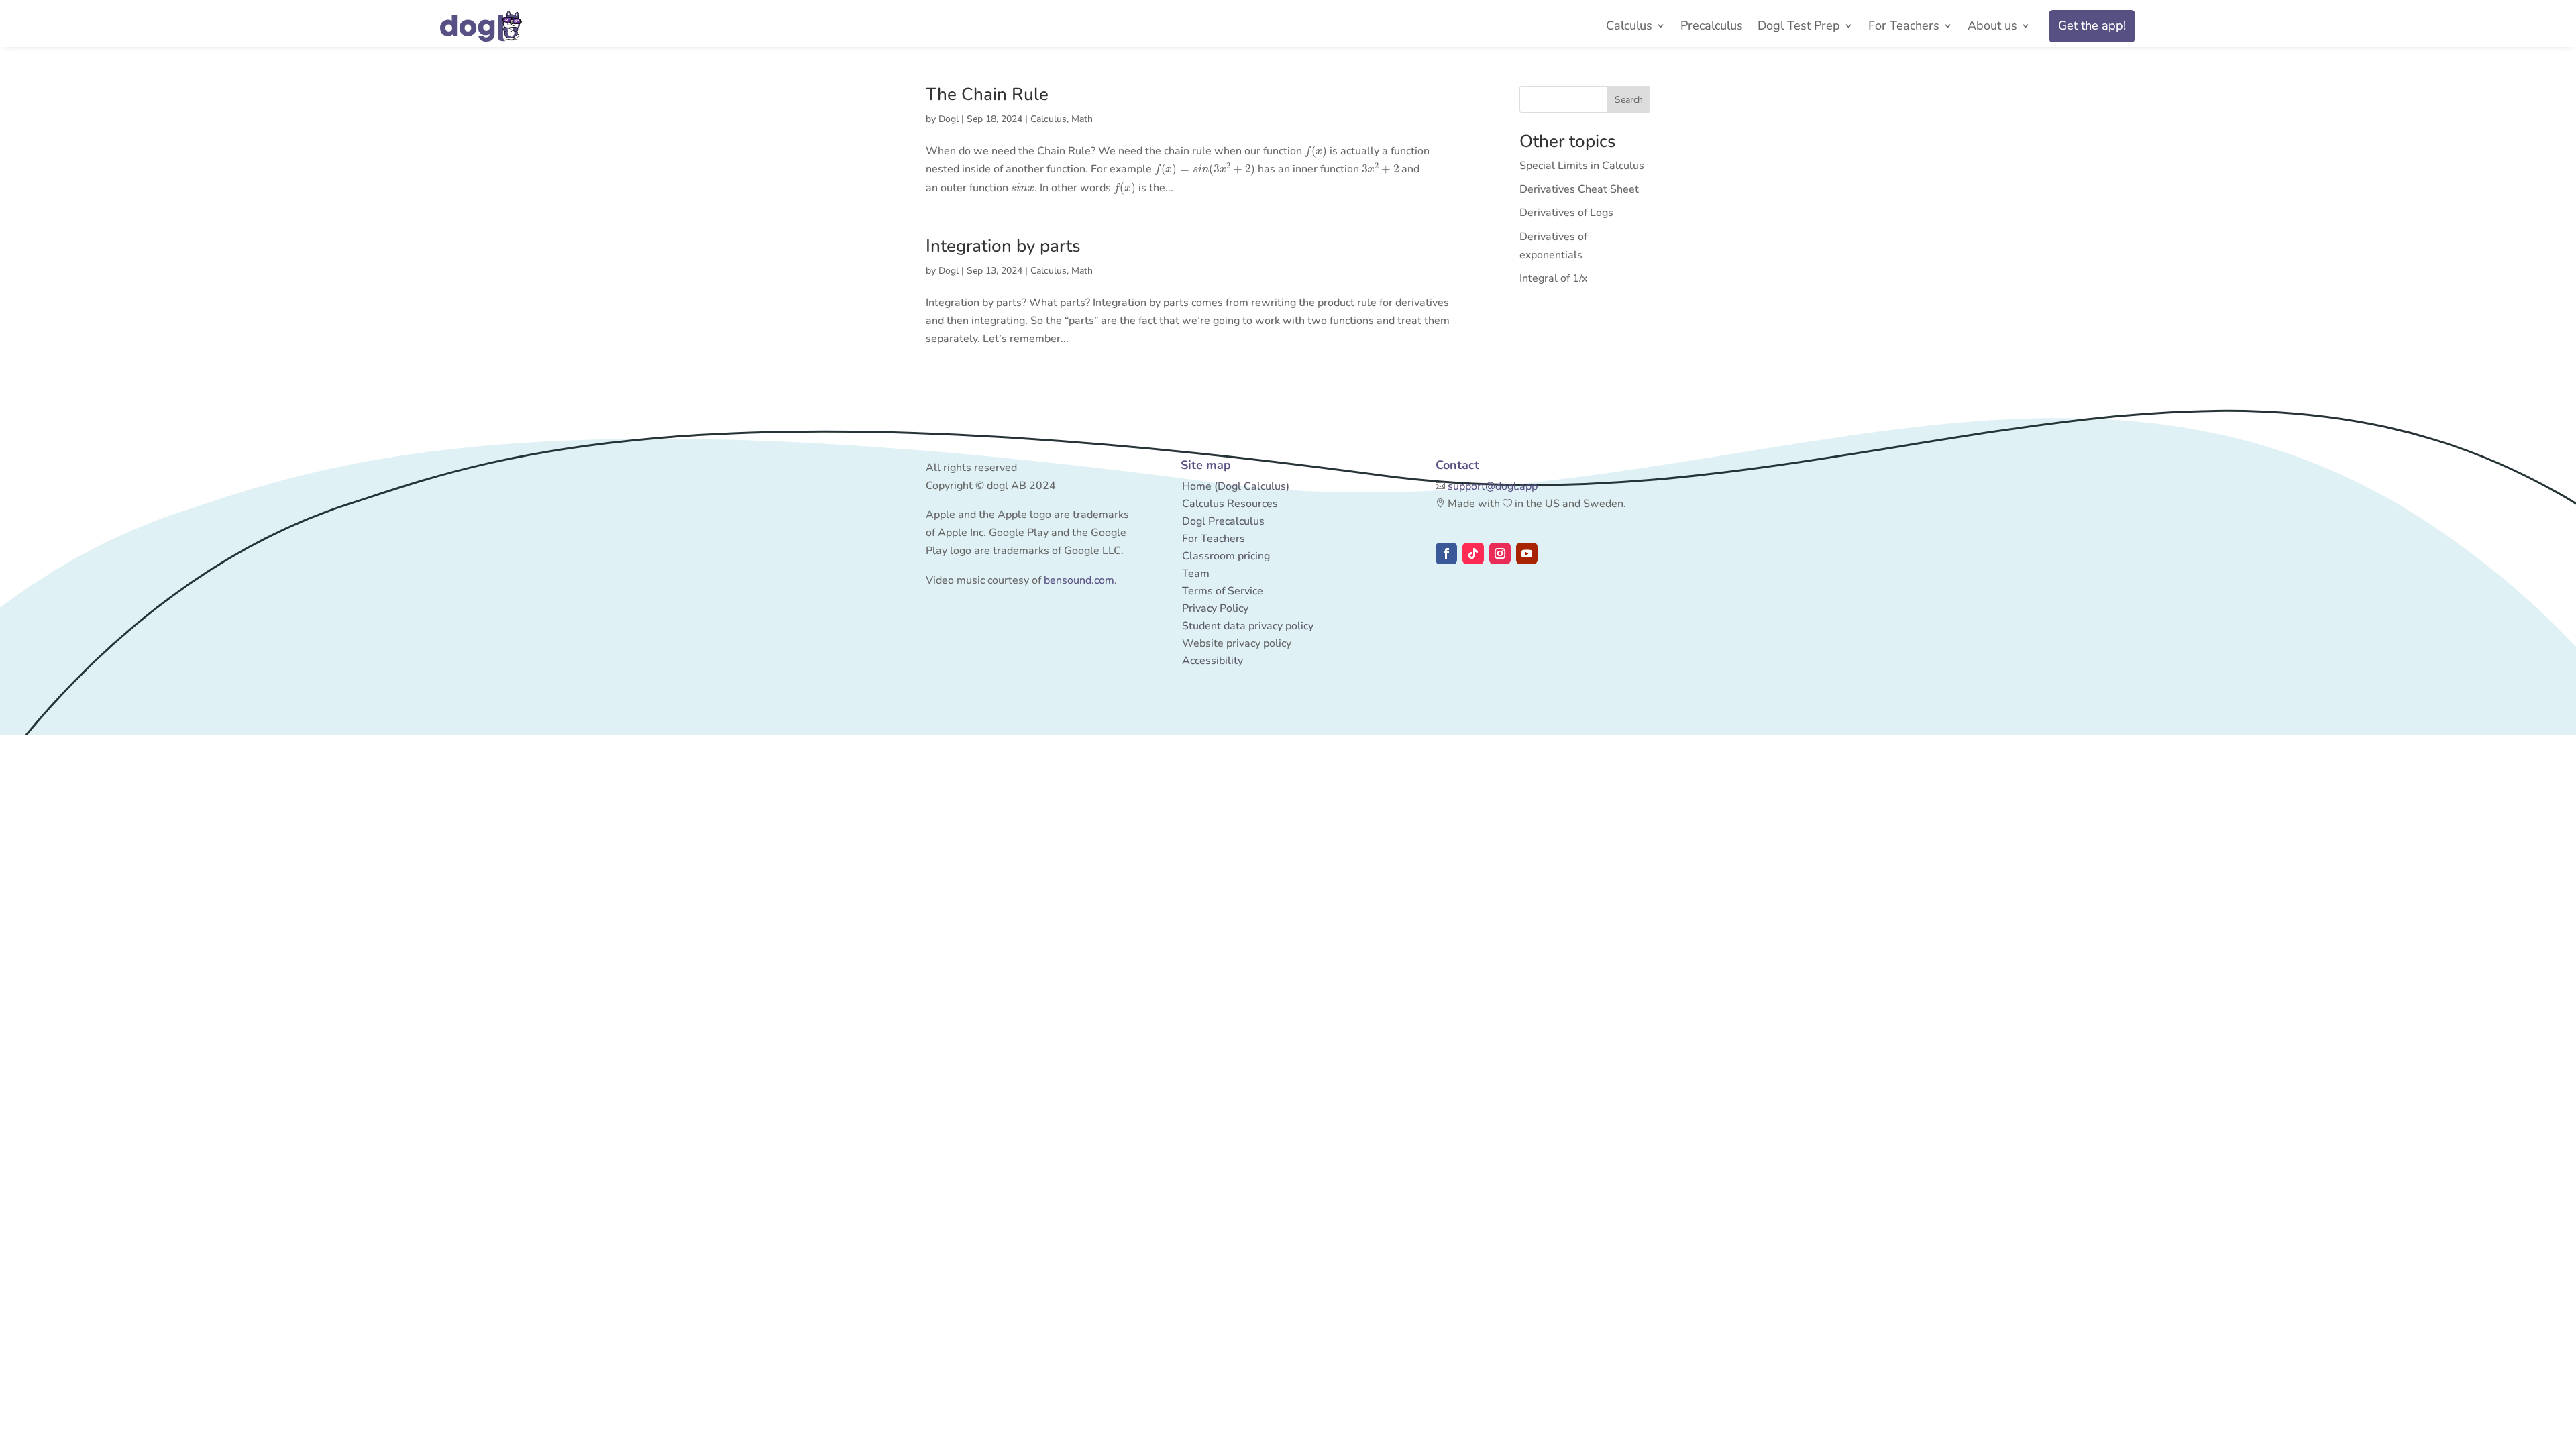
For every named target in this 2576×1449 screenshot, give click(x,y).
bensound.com (1079, 580)
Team (1196, 574)
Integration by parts (1003, 246)
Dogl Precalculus (1223, 521)
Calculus (1629, 27)
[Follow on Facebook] (1446, 553)
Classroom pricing (1226, 556)
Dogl (949, 119)
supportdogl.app (1493, 486)
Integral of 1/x (1553, 278)
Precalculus (1712, 27)
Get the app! (2092, 25)
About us (1992, 27)
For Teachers (1904, 27)
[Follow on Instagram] (1500, 553)
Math (1082, 119)
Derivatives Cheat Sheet (1579, 189)
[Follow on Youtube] (1527, 553)
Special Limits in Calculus (1582, 166)
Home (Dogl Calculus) (1236, 486)
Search (1629, 100)
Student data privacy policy (1248, 626)
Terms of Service (1223, 591)
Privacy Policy (1215, 608)
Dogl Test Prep (1799, 27)
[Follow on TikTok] (1473, 553)
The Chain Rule (987, 94)
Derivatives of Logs (1566, 213)
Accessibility (1213, 661)
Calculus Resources (1230, 504)
